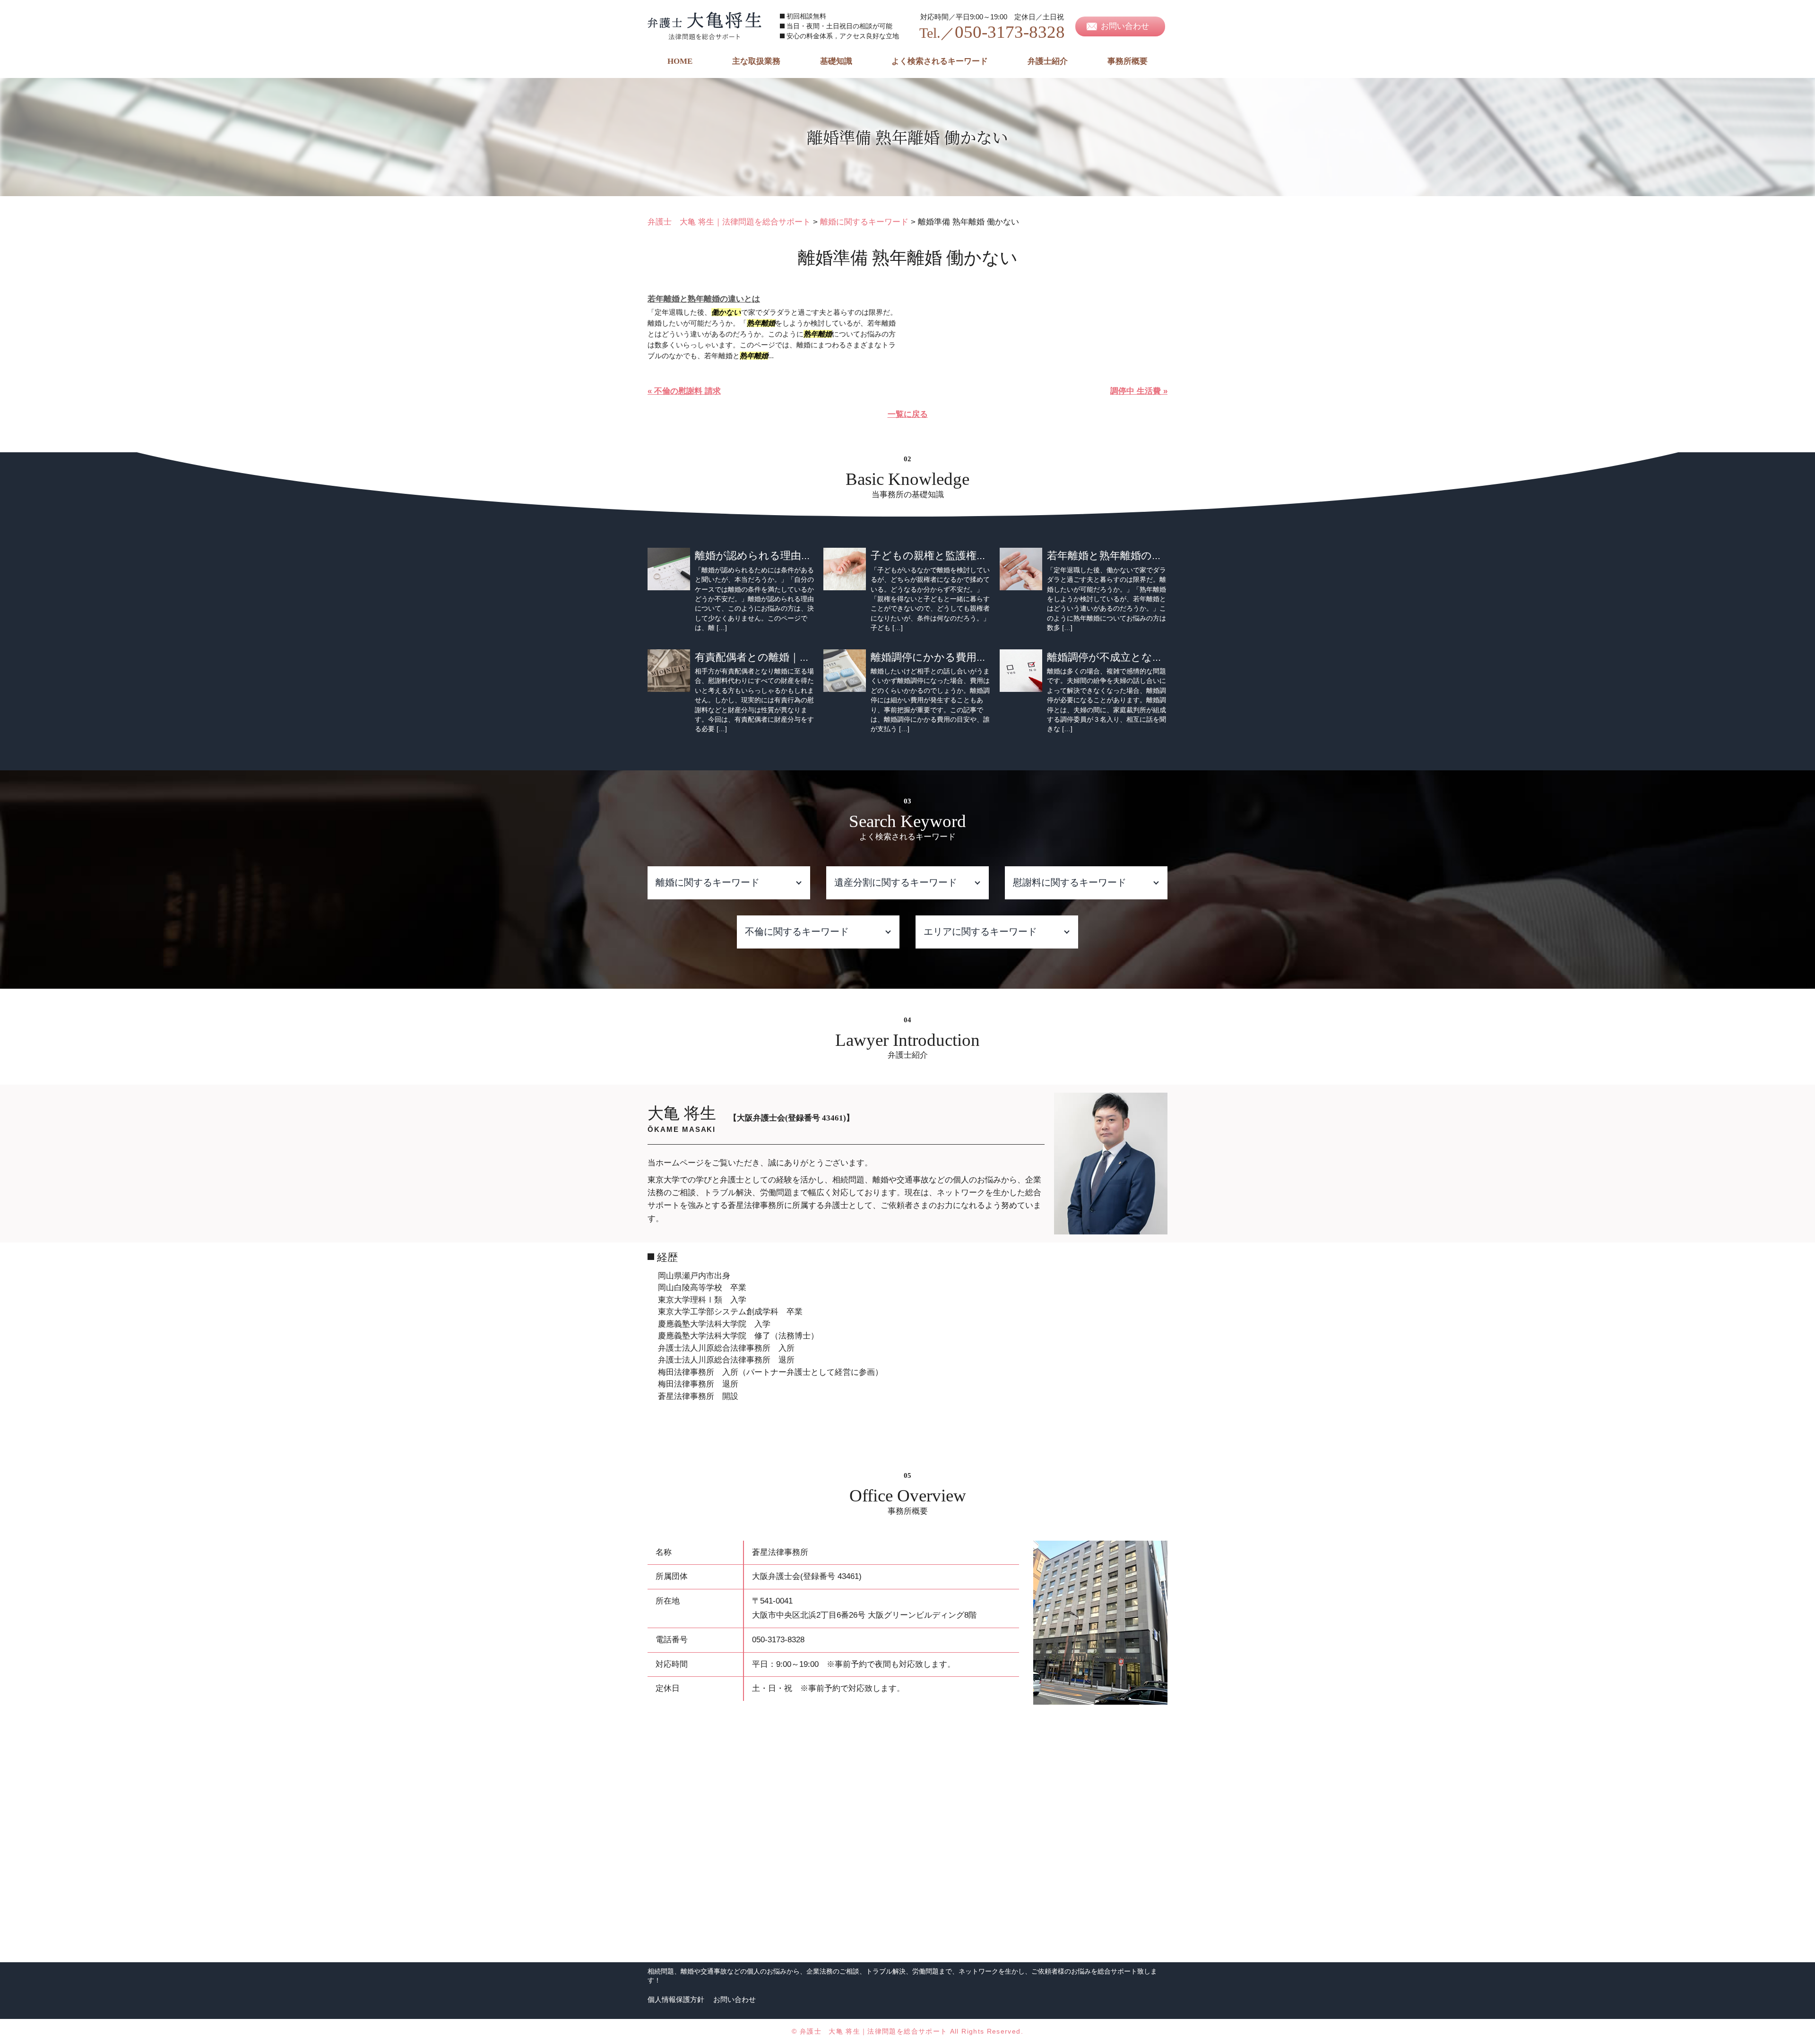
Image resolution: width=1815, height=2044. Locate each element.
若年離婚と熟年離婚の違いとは (704, 299)
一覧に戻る (908, 414)
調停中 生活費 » (1139, 391)
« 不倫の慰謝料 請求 (684, 391)
